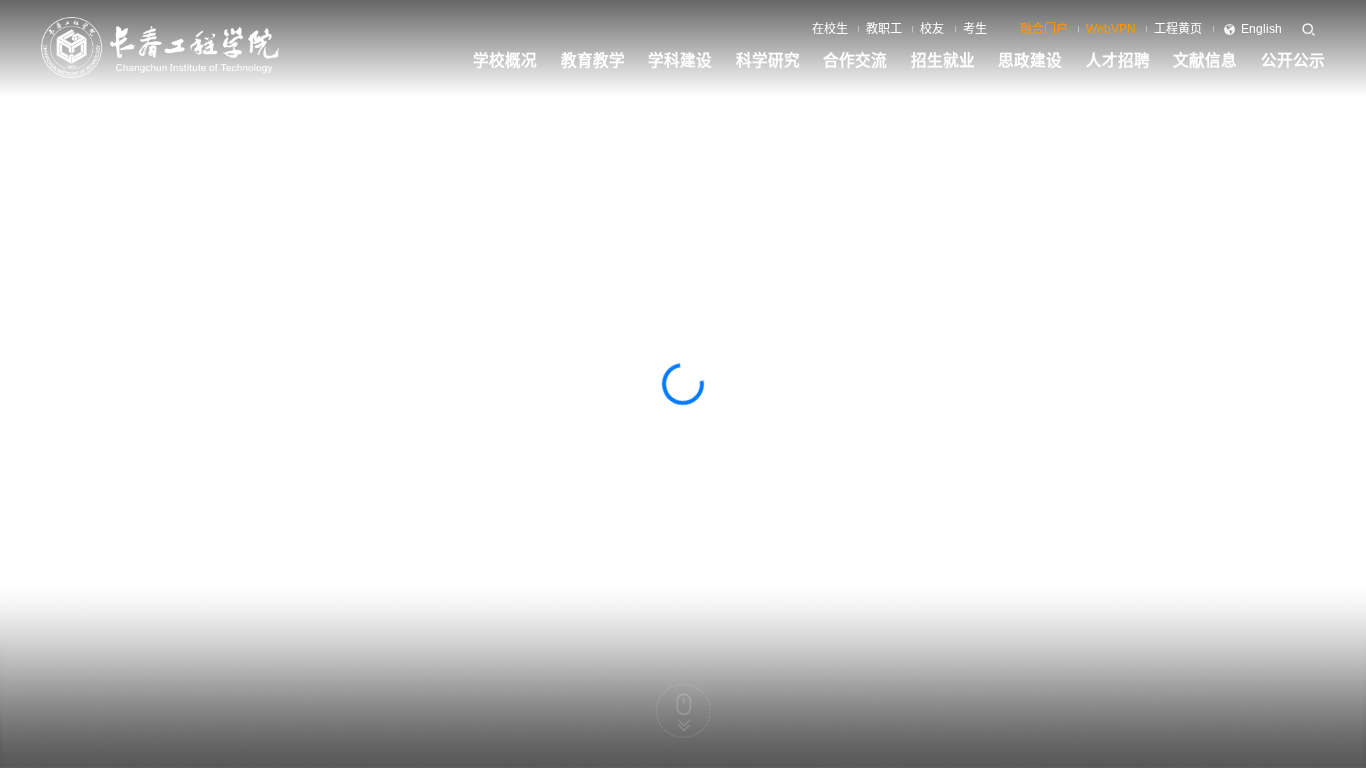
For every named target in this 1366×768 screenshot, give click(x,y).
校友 (932, 29)
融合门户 (1044, 29)
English (1261, 29)
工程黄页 (1178, 29)
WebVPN (1111, 29)
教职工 (884, 29)
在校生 (830, 29)
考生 (975, 29)
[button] (1190, 725)
